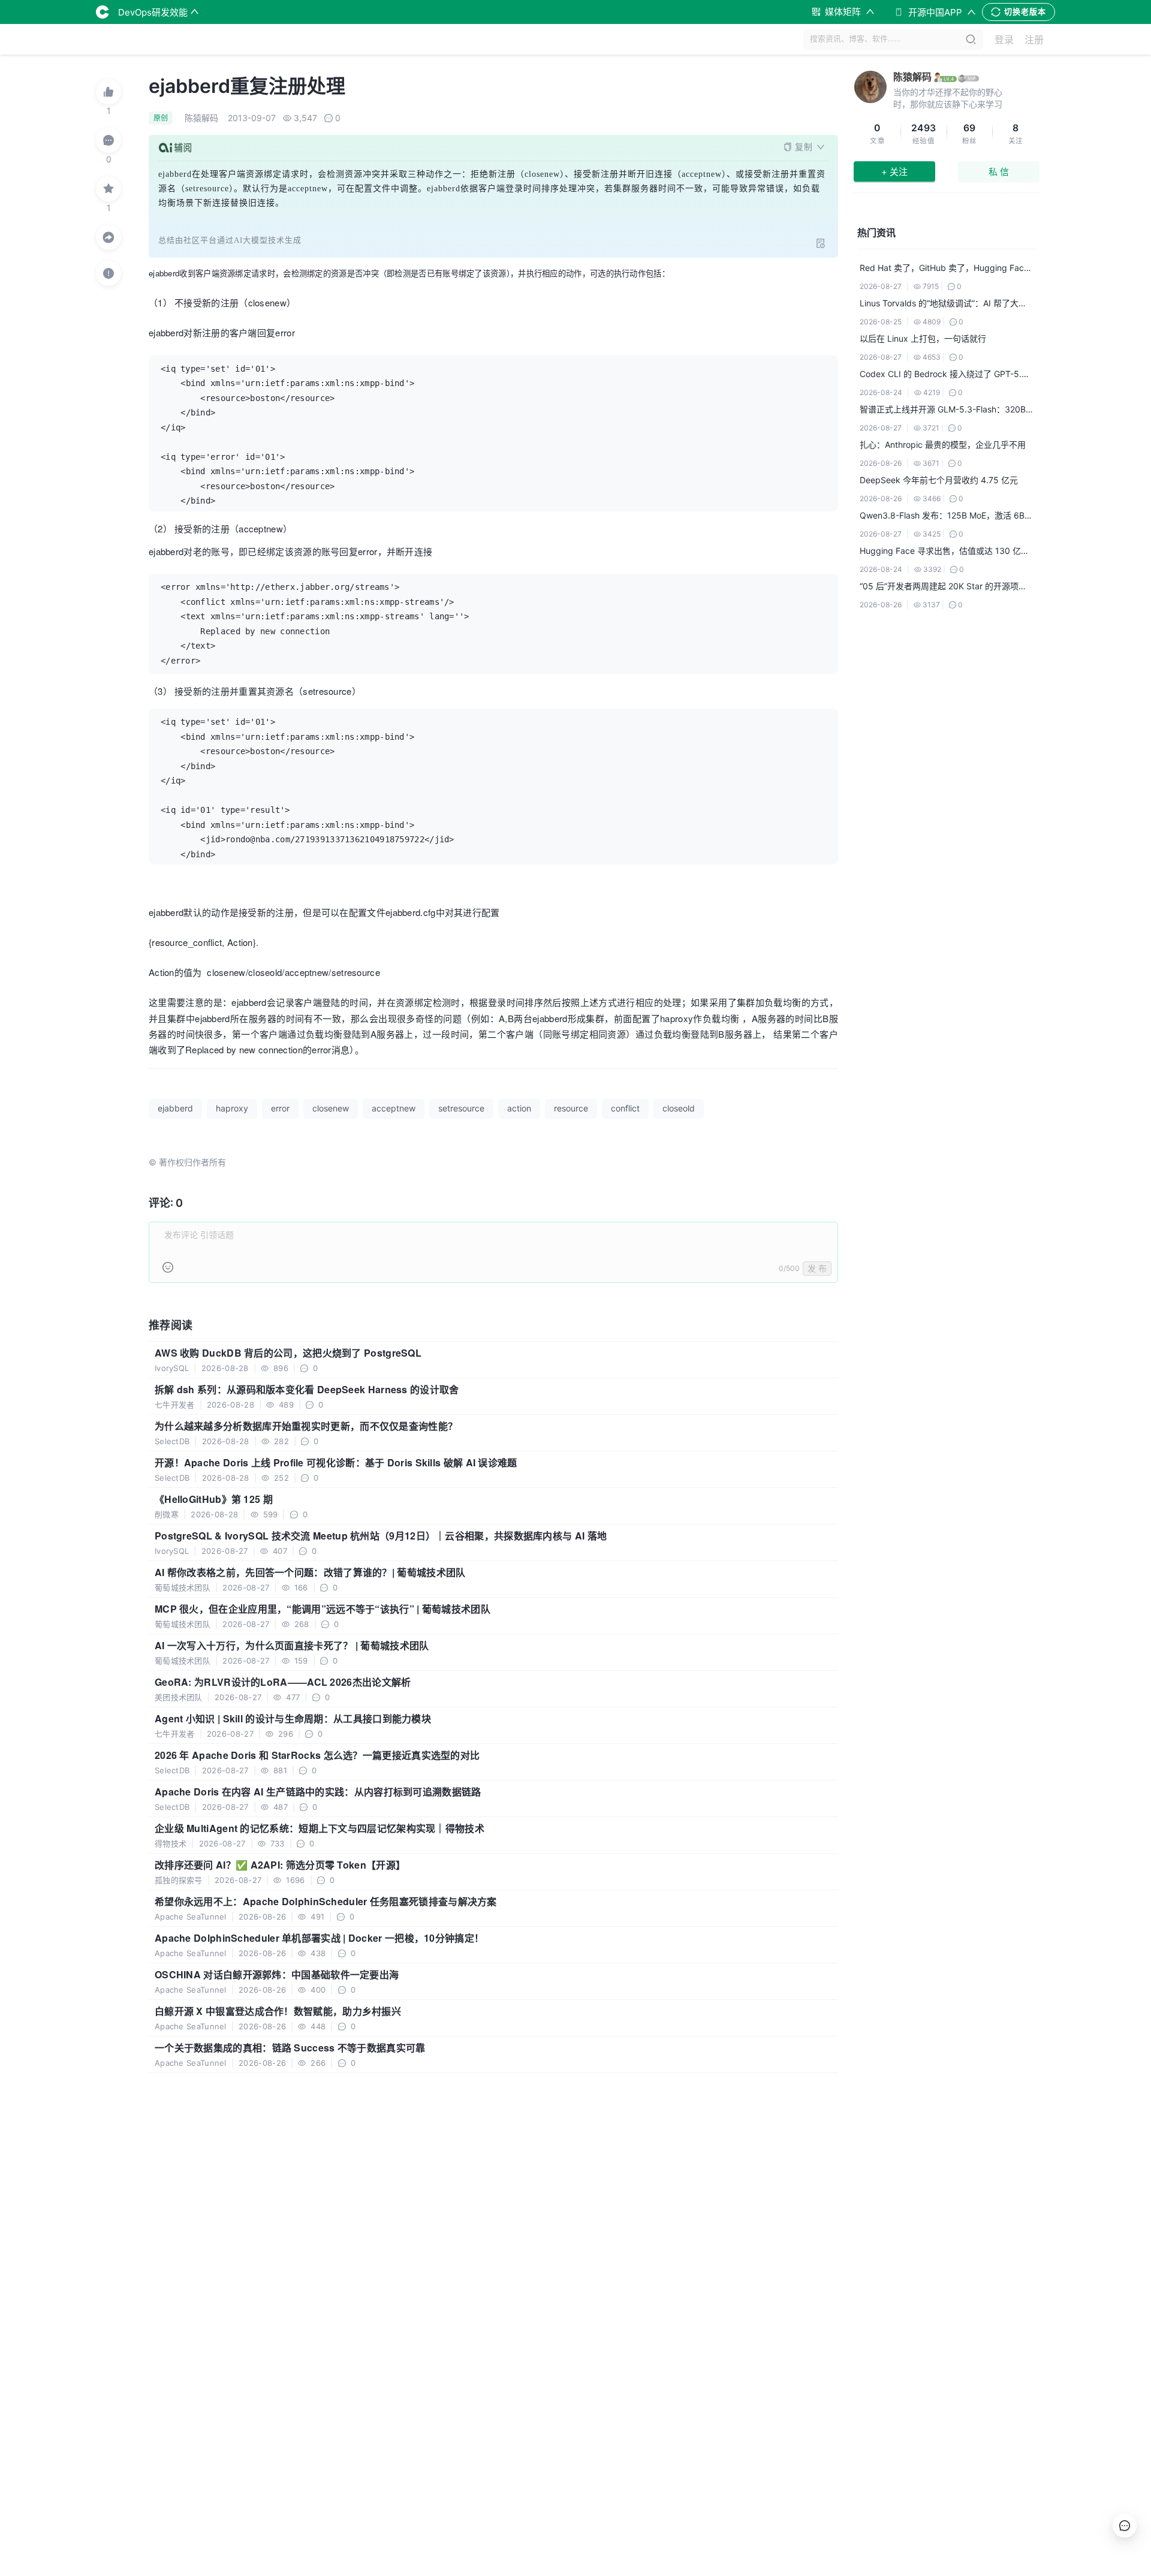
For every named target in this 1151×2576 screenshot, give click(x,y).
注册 (1034, 40)
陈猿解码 (912, 77)
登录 (1004, 40)
